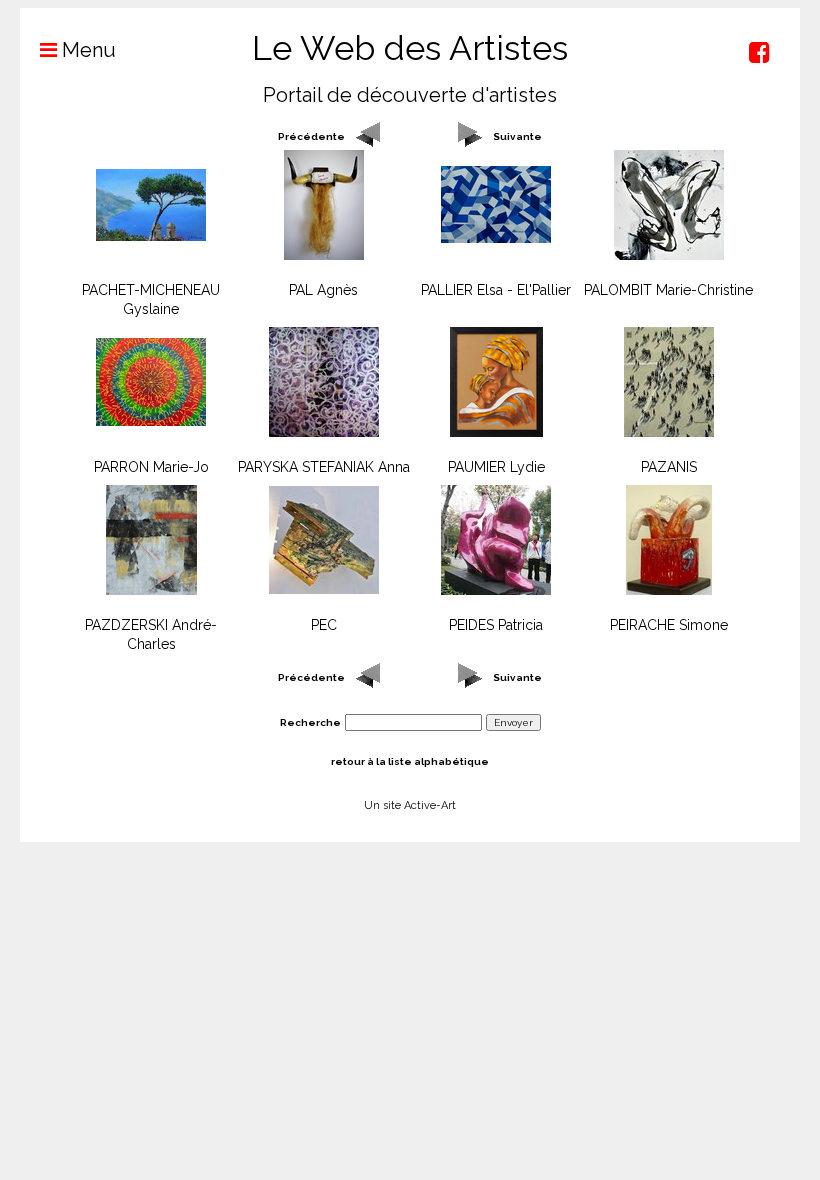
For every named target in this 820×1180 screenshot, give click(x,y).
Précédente (311, 136)
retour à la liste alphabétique (410, 761)
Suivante (517, 136)
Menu (86, 50)
